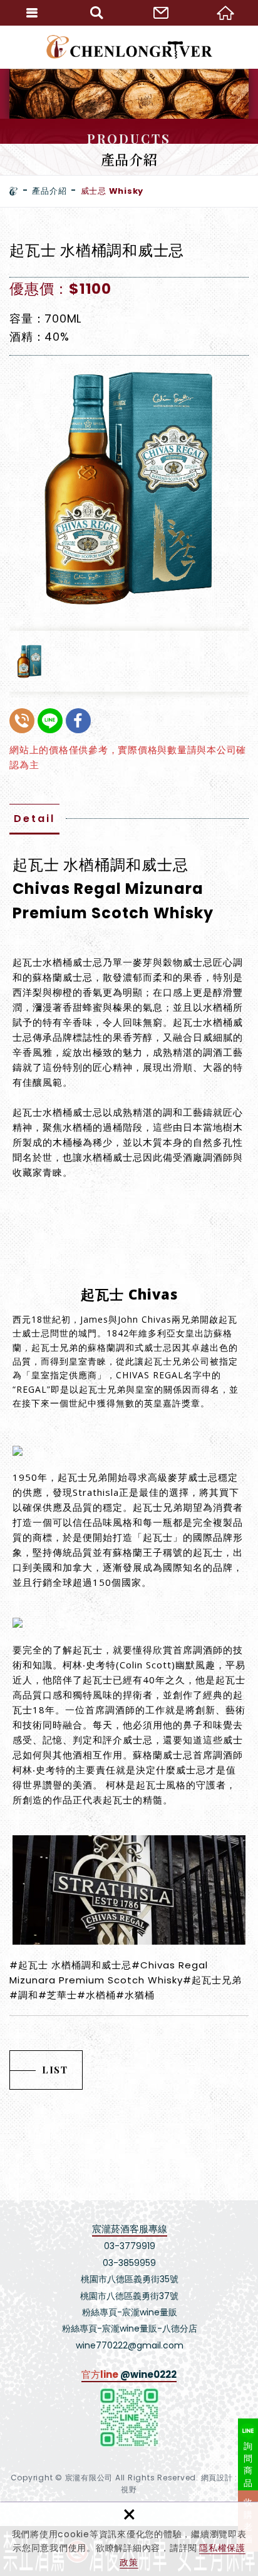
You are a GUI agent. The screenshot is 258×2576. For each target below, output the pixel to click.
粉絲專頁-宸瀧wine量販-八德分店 (130, 2328)
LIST (55, 2070)
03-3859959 (129, 2263)
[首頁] (14, 191)
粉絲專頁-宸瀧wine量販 (130, 2312)
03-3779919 (130, 2246)
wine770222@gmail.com (130, 2345)
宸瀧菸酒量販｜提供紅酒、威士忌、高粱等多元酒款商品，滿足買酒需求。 (129, 47)
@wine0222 (148, 2374)
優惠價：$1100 (60, 289)
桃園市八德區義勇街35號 (130, 2279)
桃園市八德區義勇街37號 (129, 2296)
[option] (129, 488)
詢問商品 (248, 2464)
